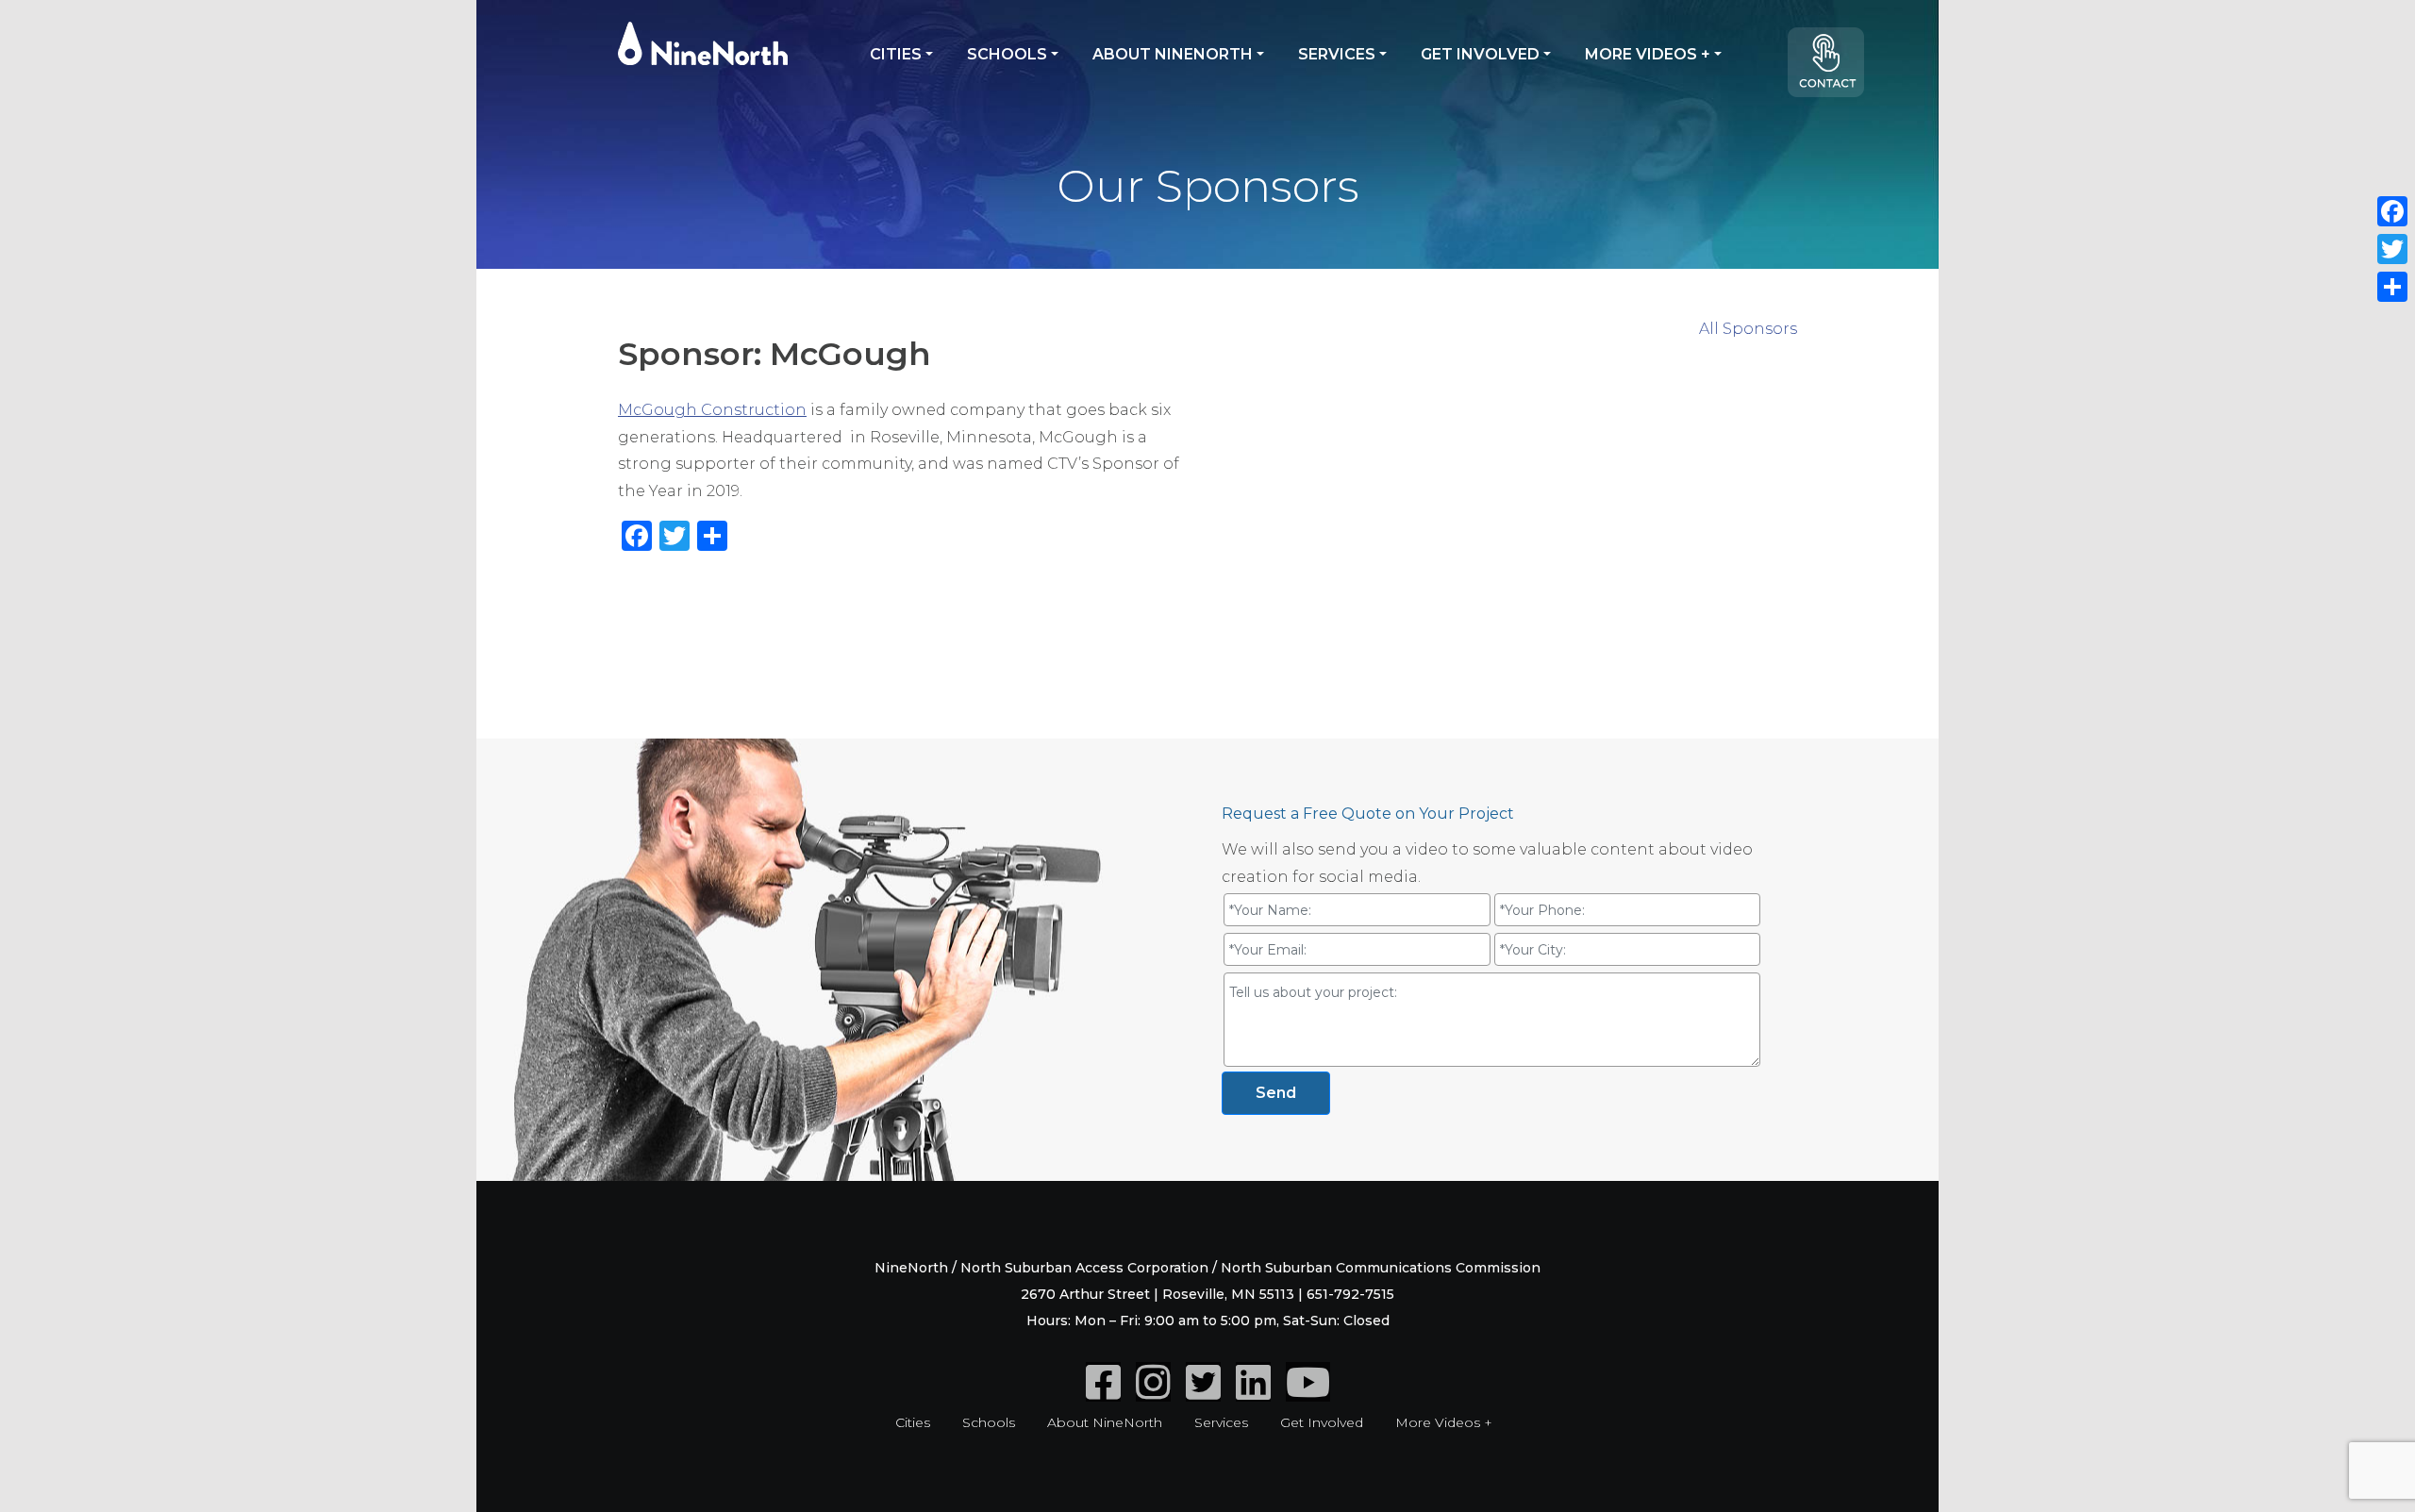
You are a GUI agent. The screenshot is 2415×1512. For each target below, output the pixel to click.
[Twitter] (1203, 1392)
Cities (896, 54)
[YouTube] (1308, 1392)
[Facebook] (1103, 1392)
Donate (1835, 70)
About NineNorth (1173, 54)
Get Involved (1480, 54)
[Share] (2392, 287)
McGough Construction (712, 410)
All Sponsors (1748, 329)
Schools (1007, 54)
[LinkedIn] (1253, 1392)
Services (1337, 54)
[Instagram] (1153, 1392)
